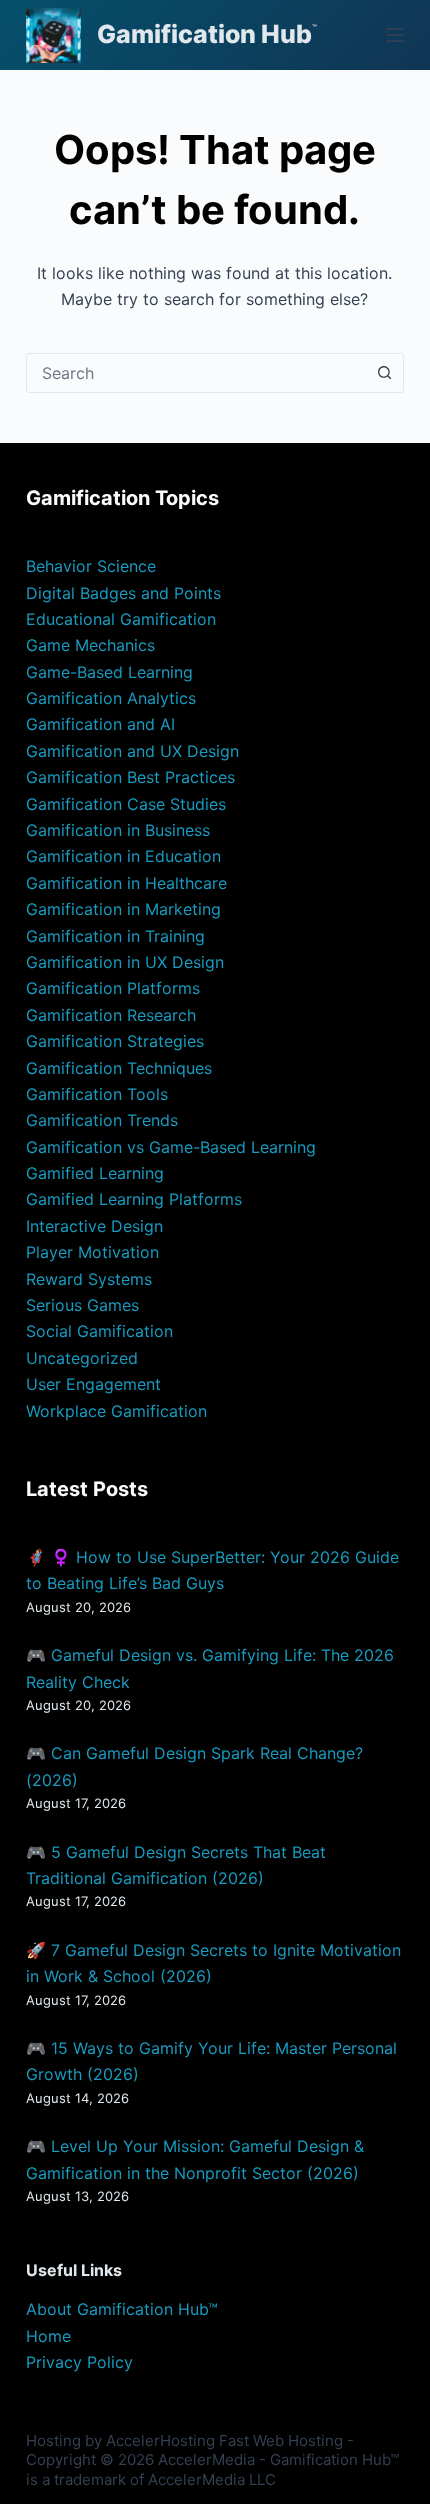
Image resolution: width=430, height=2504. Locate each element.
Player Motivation (92, 1252)
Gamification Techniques (119, 1068)
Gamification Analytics (111, 698)
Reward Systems (89, 1279)
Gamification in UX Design (125, 962)
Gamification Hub (204, 34)
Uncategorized (82, 1358)
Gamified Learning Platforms (134, 1199)
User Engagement (93, 1384)
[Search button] (384, 373)
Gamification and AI (100, 724)
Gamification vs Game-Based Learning (171, 1147)
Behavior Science (91, 566)
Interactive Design (94, 1226)
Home (48, 2336)
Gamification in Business (118, 830)
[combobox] (196, 373)
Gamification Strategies (115, 1041)
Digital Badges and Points (123, 593)
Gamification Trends (102, 1120)
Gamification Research (111, 1015)
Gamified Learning (95, 1173)
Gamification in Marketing (123, 909)
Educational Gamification (121, 619)
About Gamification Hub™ (122, 2309)
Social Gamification (99, 1331)
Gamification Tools (97, 1094)
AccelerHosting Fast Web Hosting (224, 2440)
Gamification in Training (115, 936)
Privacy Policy (79, 2362)
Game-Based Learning (109, 672)
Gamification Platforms (113, 988)
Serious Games (82, 1305)
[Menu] (395, 35)
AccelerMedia (206, 2459)
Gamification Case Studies (126, 804)
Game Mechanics (90, 645)
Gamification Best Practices (130, 777)
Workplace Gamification (116, 1411)
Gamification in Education (123, 856)
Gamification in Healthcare (126, 883)
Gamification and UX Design (132, 751)
